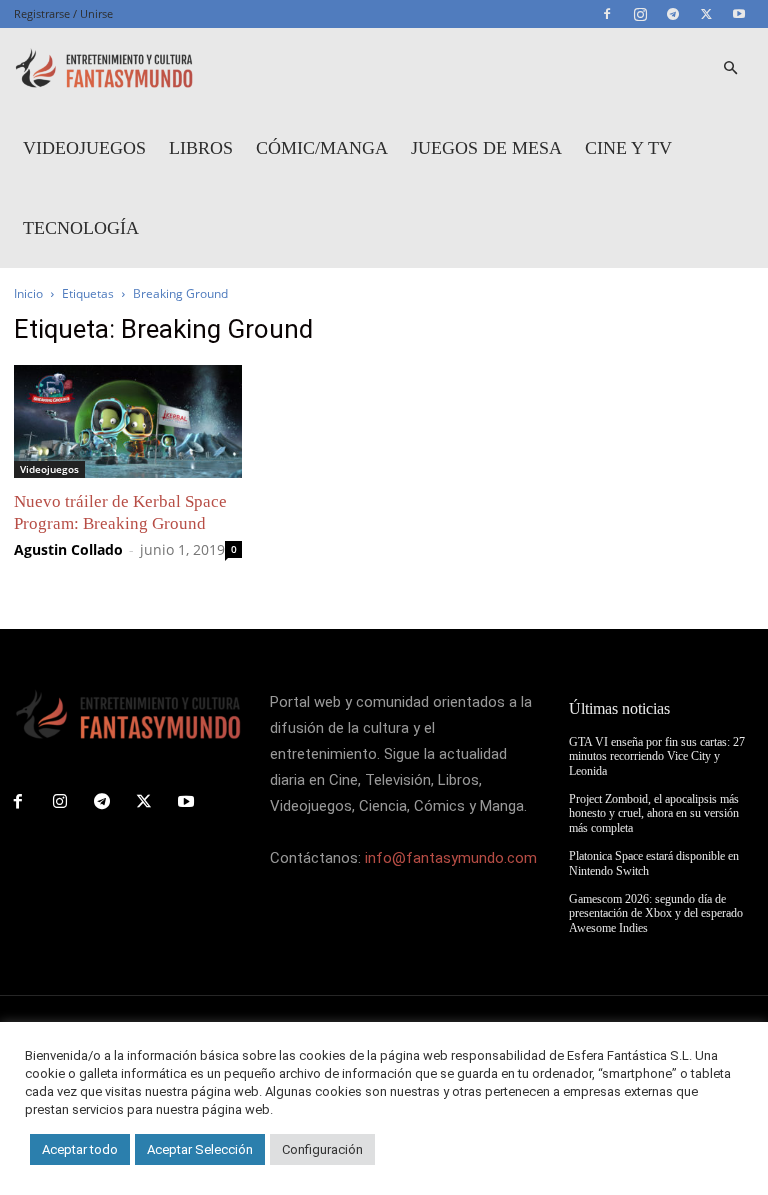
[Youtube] (739, 14)
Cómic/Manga (322, 148)
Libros (201, 148)
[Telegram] (673, 14)
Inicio (28, 293)
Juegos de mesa (486, 148)
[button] (730, 68)
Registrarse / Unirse (63, 13)
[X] (706, 14)
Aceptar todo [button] (80, 1149)
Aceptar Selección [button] (200, 1149)
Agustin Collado (68, 549)
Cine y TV (628, 148)
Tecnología (81, 228)
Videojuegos (84, 148)
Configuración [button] (322, 1149)
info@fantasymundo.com (451, 858)
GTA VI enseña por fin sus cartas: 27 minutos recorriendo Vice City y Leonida (657, 756)
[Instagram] (640, 14)
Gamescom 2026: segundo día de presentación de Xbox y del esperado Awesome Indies (656, 913)
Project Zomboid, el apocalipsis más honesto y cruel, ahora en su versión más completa (654, 813)
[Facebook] (607, 14)
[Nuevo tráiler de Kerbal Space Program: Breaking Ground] (128, 421)
